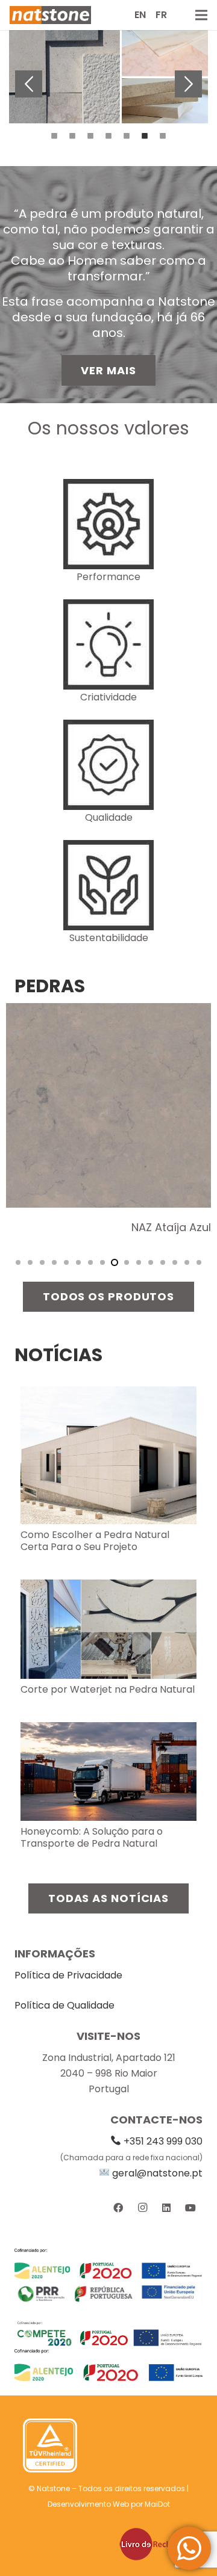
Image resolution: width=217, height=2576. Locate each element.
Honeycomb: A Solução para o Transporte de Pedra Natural (92, 1837)
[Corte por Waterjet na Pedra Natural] (108, 1587)
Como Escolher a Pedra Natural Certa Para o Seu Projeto (95, 1541)
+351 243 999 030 (163, 2141)
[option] (108, 77)
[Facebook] (118, 2208)
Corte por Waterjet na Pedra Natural (108, 1689)
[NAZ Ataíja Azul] (108, 1011)
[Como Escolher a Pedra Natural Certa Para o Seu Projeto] (108, 1394)
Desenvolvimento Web (88, 2504)
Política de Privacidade (68, 1975)
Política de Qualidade (64, 2005)
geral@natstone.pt (157, 2173)
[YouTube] (190, 2208)
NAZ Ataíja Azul (171, 1227)
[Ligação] (50, 15)
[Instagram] (142, 2208)
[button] (29, 84)
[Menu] (201, 15)
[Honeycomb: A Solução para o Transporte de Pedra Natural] (108, 1730)
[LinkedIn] (166, 2208)
